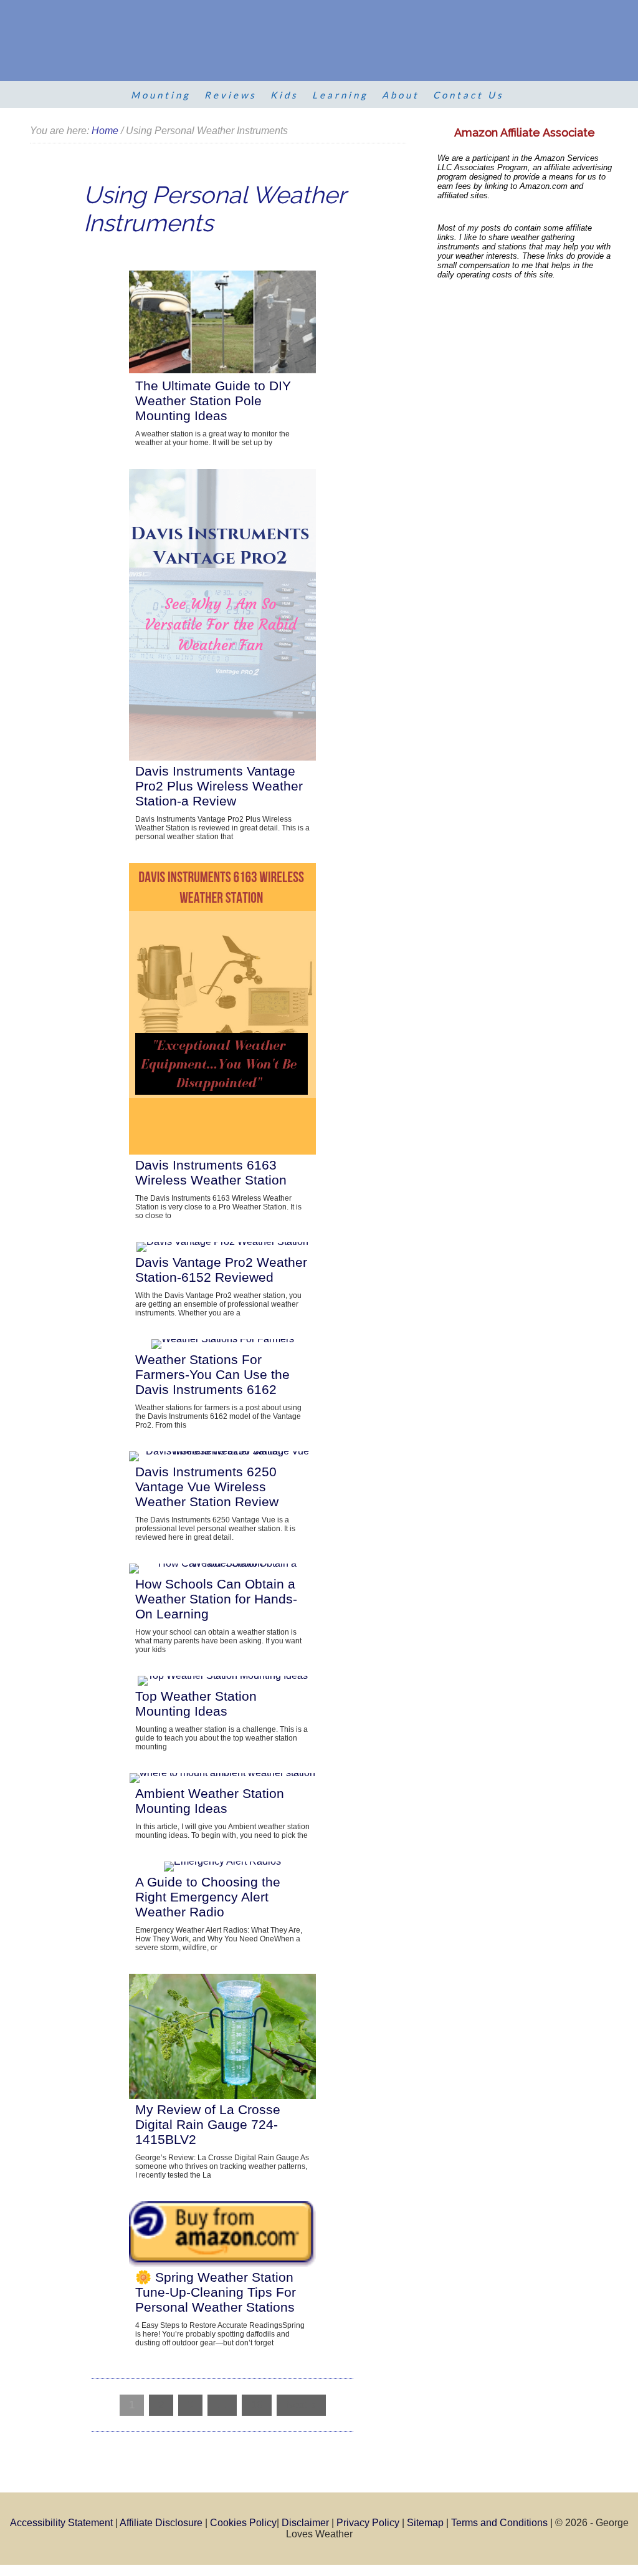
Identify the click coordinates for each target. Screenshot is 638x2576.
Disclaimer (305, 2523)
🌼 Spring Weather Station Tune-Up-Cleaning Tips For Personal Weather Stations (216, 2292)
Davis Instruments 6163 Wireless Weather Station (211, 1172)
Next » (301, 2405)
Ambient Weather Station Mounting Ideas (210, 1801)
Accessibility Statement (61, 2523)
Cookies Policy (243, 2523)
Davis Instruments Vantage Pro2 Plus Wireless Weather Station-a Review (219, 786)
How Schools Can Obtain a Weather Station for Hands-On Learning (216, 1599)
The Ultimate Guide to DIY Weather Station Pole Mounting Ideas (213, 401)
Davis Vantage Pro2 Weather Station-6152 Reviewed (221, 1270)
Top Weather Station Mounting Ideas (196, 1704)
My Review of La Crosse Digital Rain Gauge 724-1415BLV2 (208, 2124)
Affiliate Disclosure (161, 2523)
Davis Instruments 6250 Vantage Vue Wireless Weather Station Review (207, 1487)
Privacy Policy (368, 2523)
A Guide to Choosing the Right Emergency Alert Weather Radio (208, 1897)
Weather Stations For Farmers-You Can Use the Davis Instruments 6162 (212, 1374)
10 (257, 2405)
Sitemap (425, 2523)
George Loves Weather (301, 44)
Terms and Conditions (499, 2523)
